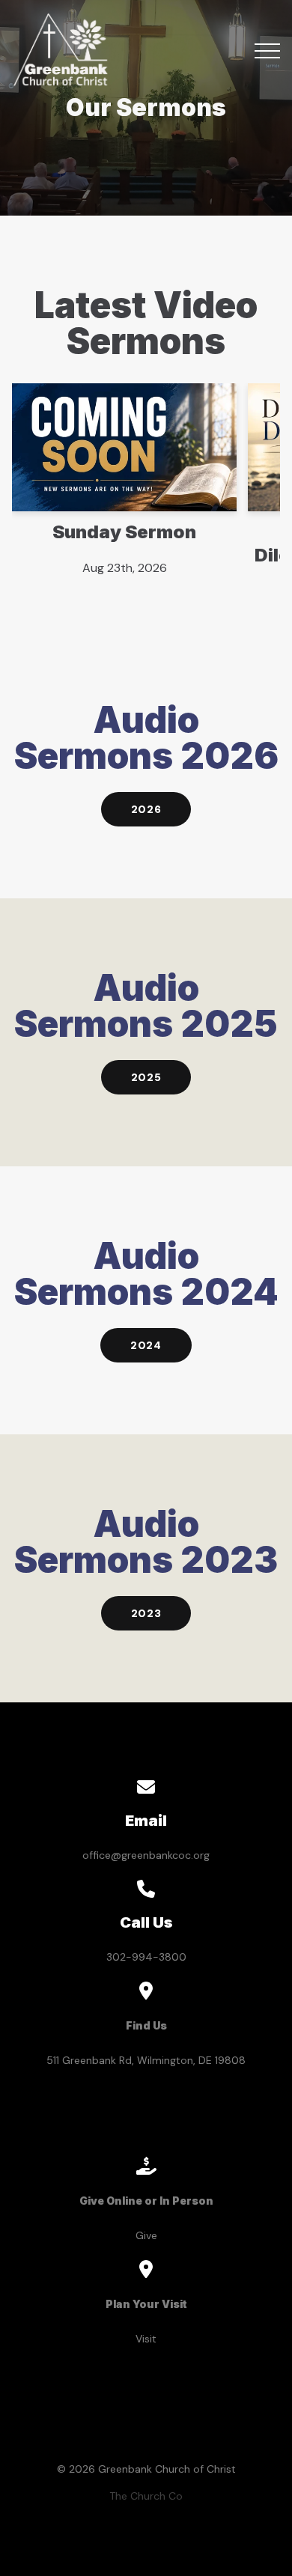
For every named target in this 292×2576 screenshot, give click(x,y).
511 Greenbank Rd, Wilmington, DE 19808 (146, 2060)
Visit (146, 2339)
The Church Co (146, 2496)
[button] (267, 51)
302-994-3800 (146, 1957)
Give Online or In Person (146, 2201)
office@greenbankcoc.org (146, 1855)
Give (146, 2235)
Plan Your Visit (146, 2304)
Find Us (146, 2025)
